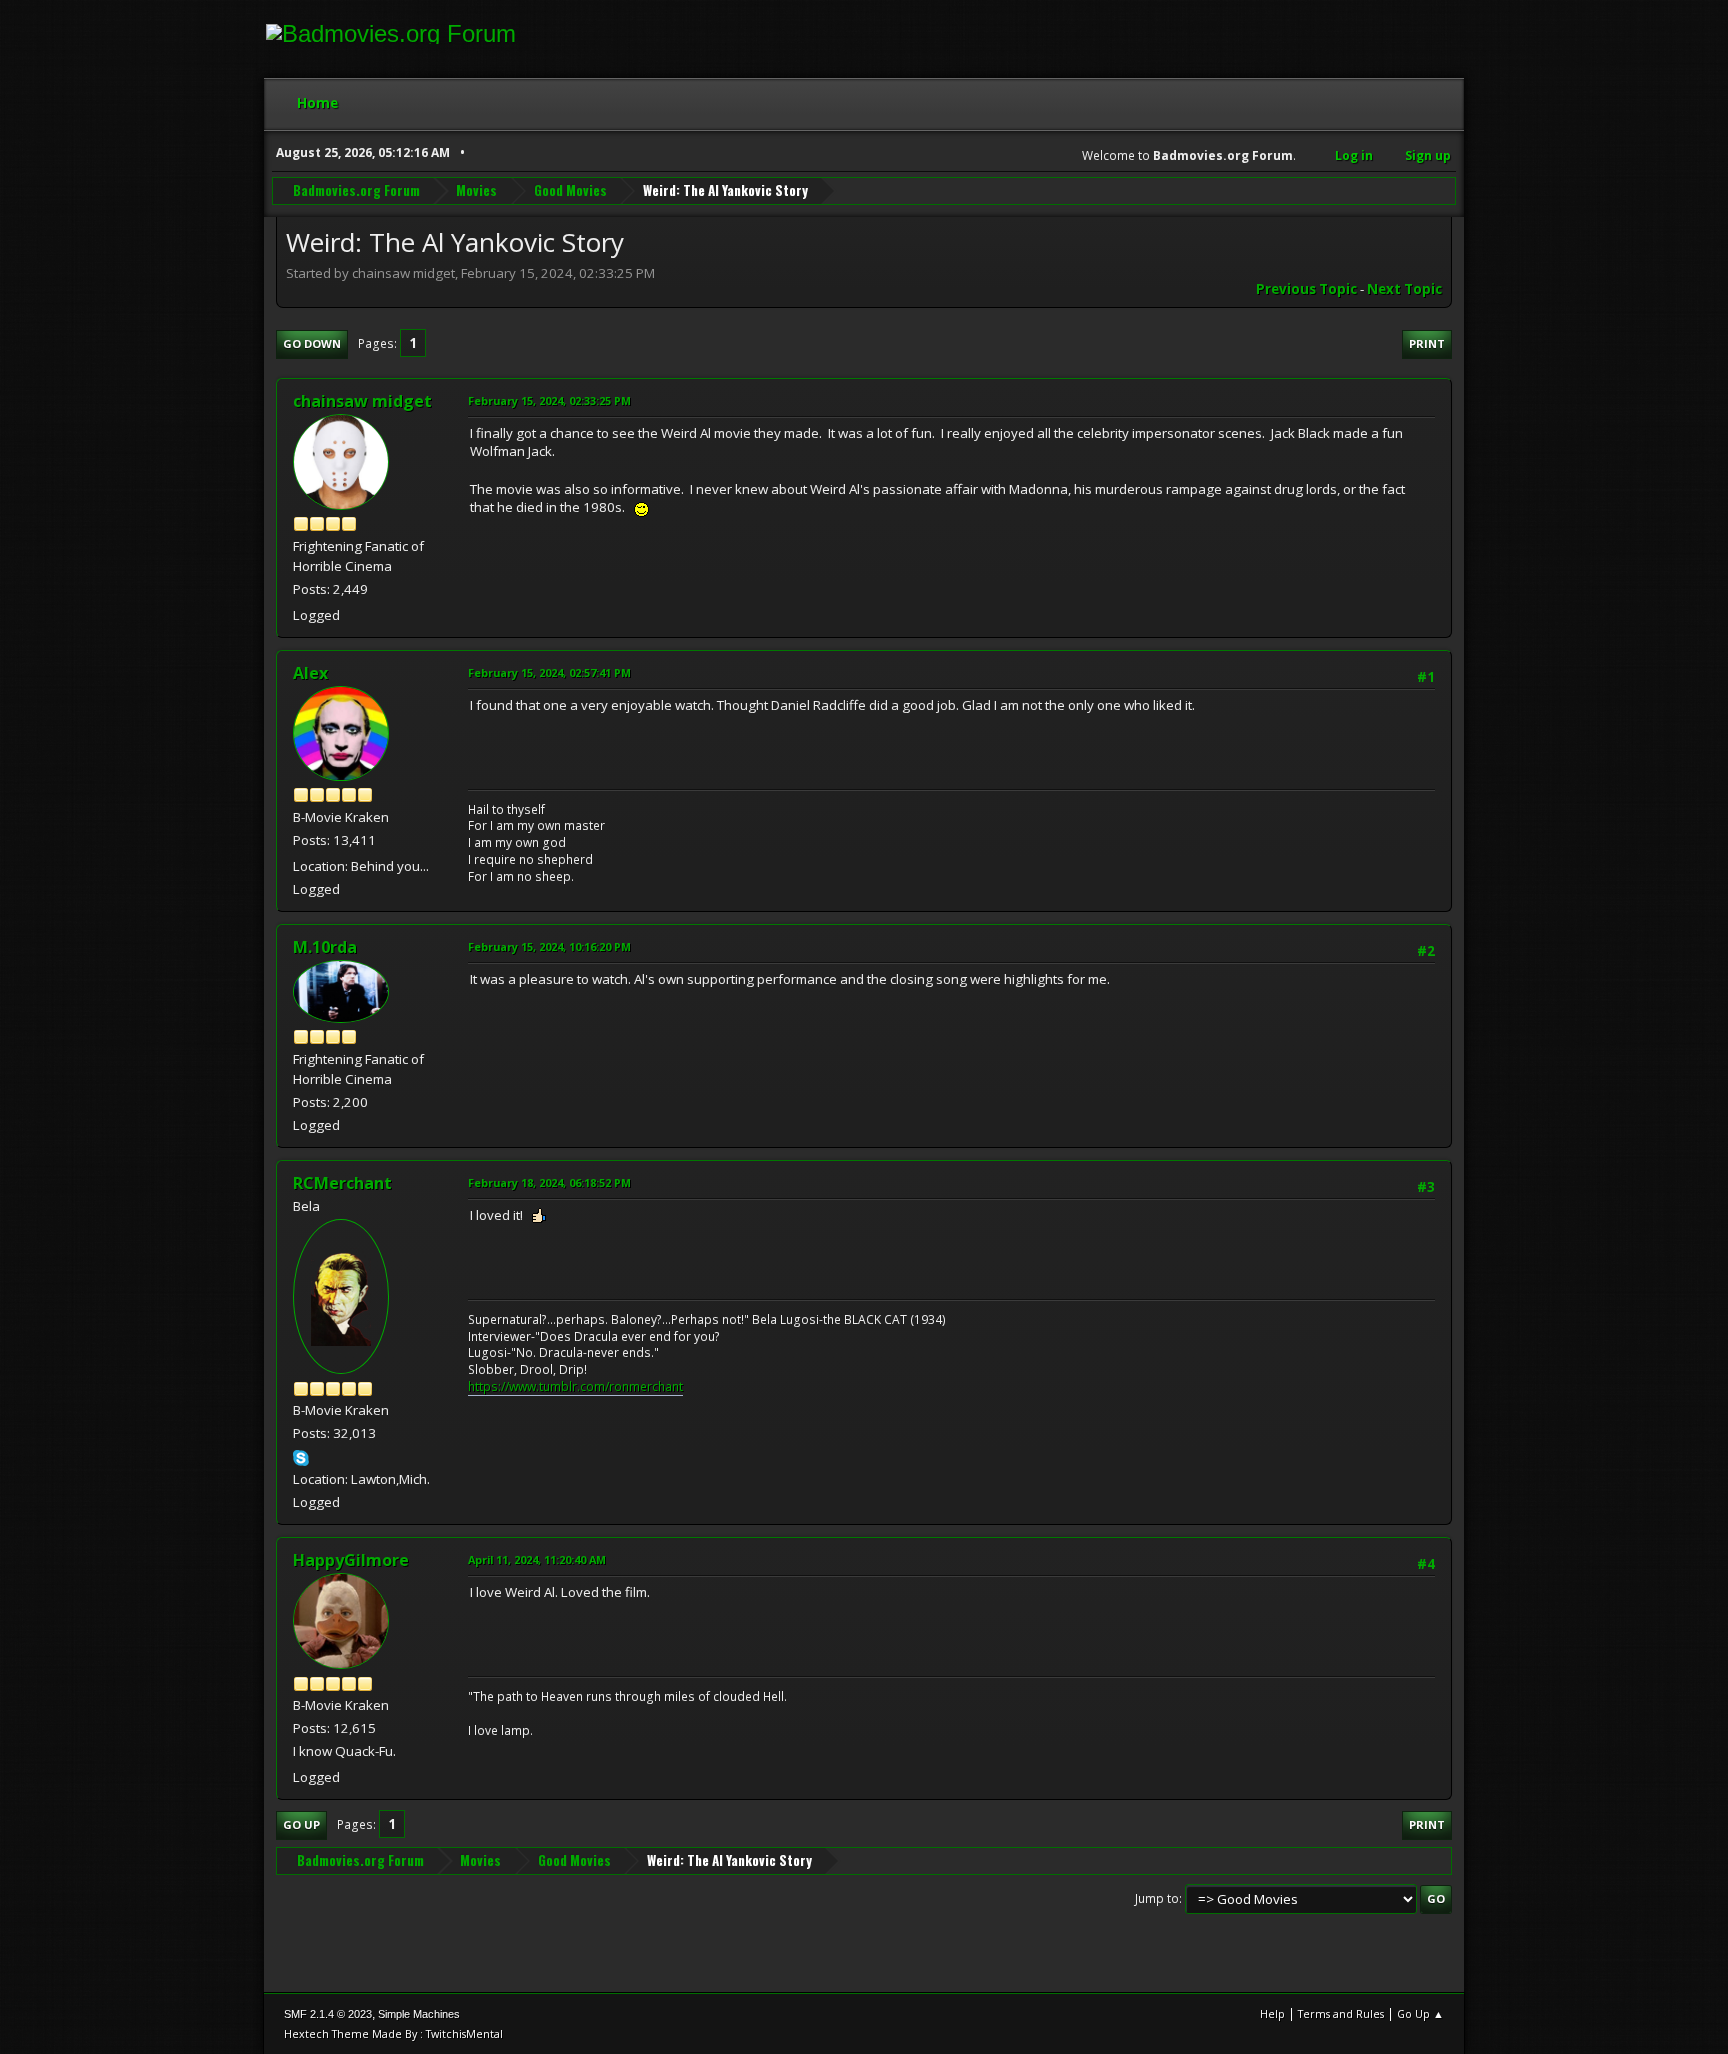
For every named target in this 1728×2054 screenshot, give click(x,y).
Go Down (312, 343)
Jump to (1157, 1898)
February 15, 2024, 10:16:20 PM (549, 946)
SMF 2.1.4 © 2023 (328, 2014)
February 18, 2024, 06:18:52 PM (549, 1182)
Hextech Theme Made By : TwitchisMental (393, 2033)
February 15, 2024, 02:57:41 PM (549, 672)
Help (1272, 2013)
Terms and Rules (1341, 2013)
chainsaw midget (362, 401)
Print (1427, 343)
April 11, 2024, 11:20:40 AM (537, 1559)
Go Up (301, 1824)
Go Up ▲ (1420, 2013)
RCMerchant (342, 1183)
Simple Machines (419, 2014)
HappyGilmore (351, 1560)
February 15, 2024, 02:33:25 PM (549, 400)
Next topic (1404, 289)
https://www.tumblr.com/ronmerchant (575, 1386)
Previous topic (1306, 289)
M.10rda (325, 947)
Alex (310, 673)
